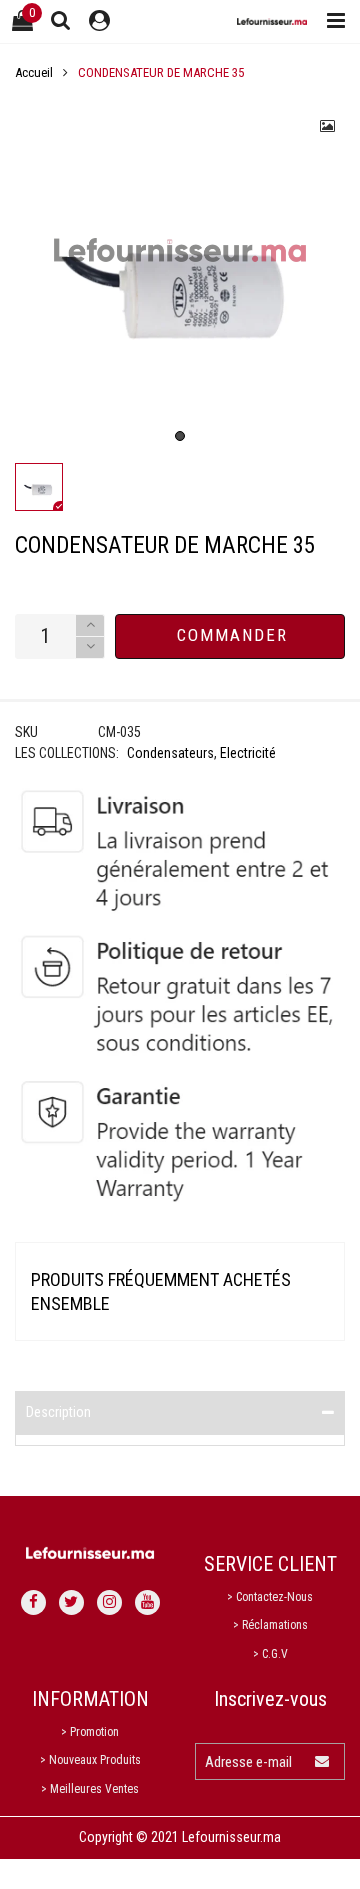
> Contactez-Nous (270, 1597)
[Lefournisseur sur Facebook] (33, 1602)
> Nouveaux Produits (90, 1760)
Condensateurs (170, 753)
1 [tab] (180, 436)
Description (58, 1412)
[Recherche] (61, 20)
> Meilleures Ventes (90, 1789)
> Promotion (90, 1732)
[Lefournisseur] (272, 21)
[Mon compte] (99, 21)
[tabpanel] (180, 273)
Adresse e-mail (248, 1762)
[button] (90, 647)
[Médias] (328, 126)
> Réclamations (270, 1625)
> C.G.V (270, 1654)
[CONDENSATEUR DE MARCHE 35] (180, 273)
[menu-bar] (331, 21)
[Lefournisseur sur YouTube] (147, 1602)
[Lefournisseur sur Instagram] (109, 1602)
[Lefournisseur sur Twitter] (71, 1602)
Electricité (248, 753)
